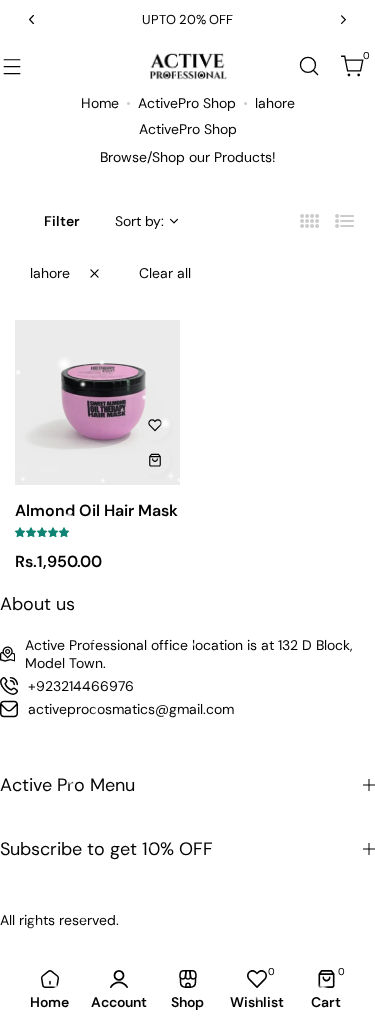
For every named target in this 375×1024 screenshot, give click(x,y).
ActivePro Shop (187, 103)
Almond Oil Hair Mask (96, 510)
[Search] (309, 66)
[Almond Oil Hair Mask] (97, 402)
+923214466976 (81, 686)
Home (100, 103)
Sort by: (139, 221)
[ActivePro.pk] (188, 66)
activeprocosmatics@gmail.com (131, 709)
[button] (31, 19)
